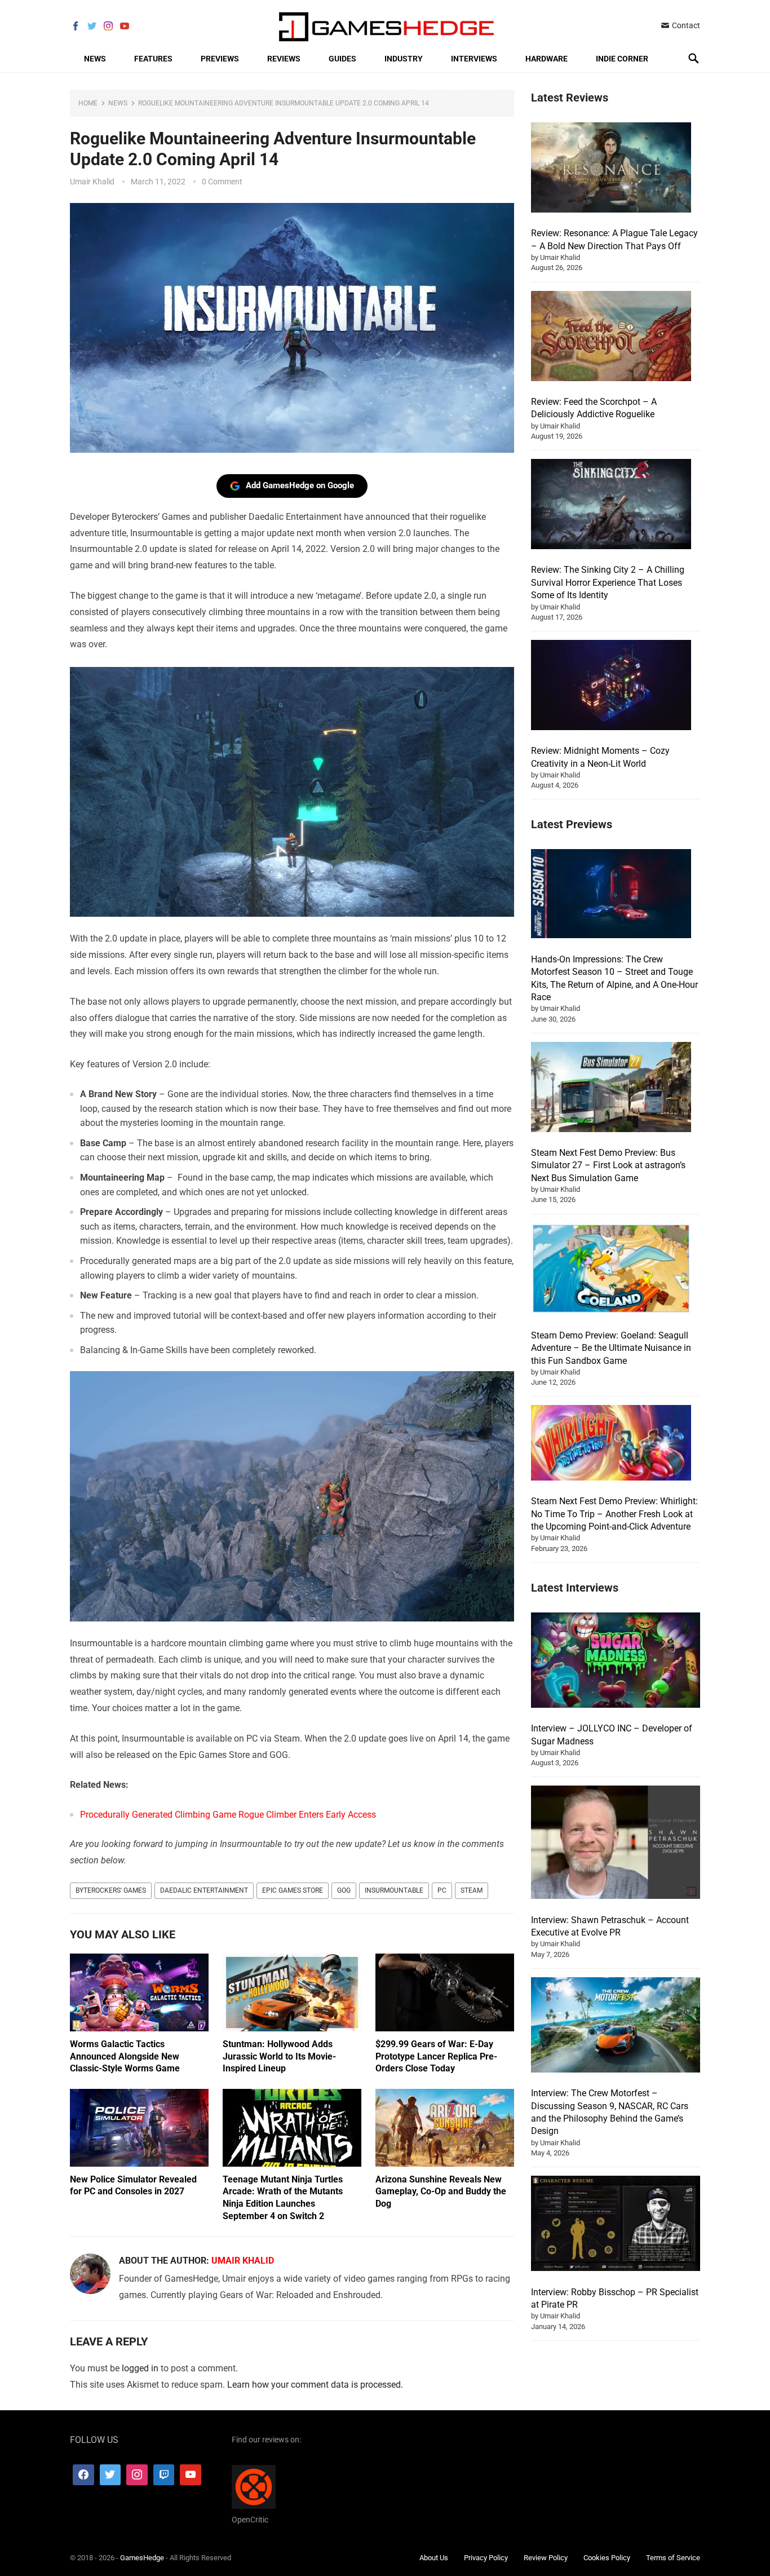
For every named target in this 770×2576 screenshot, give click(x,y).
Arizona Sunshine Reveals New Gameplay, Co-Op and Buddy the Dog (441, 2191)
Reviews (284, 59)
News (95, 59)
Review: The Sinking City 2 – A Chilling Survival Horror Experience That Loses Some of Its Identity (608, 582)
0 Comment (222, 182)
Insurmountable (394, 1890)
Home (88, 103)
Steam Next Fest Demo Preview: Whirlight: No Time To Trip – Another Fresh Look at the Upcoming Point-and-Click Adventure (614, 1514)
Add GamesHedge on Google (300, 485)
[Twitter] (110, 2475)
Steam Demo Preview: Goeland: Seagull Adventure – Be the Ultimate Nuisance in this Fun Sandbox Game (611, 1348)
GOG (344, 1890)
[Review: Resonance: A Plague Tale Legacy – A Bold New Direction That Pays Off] (611, 169)
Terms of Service (673, 2557)
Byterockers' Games (111, 1890)
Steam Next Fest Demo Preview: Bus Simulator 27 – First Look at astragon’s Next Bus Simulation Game (608, 1165)
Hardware (546, 59)
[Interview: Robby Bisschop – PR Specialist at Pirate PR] (616, 2225)
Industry (404, 59)
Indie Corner (622, 59)
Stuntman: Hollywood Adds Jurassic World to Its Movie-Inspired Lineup (279, 2056)
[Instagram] (137, 2475)
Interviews (474, 59)
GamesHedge (142, 2557)
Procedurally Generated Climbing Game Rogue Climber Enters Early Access (228, 1815)
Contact (685, 25)
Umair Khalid (92, 182)
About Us (434, 2557)
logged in (140, 2368)
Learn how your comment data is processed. (315, 2385)
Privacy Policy (486, 2557)
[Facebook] (83, 2475)
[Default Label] (164, 2475)
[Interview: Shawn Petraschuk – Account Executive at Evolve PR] (616, 1844)
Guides (342, 59)
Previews (220, 59)
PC (442, 1890)
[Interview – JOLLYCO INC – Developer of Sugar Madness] (616, 1662)
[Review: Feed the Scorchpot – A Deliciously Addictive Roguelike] (611, 338)
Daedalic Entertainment (204, 1890)
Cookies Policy (607, 2557)
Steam (472, 1890)
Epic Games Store (293, 1890)
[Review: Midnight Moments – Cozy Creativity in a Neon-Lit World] (611, 687)
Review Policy (546, 2557)
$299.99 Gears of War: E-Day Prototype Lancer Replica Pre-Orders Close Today (436, 2056)
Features (153, 59)
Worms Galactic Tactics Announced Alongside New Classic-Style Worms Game (125, 2056)
